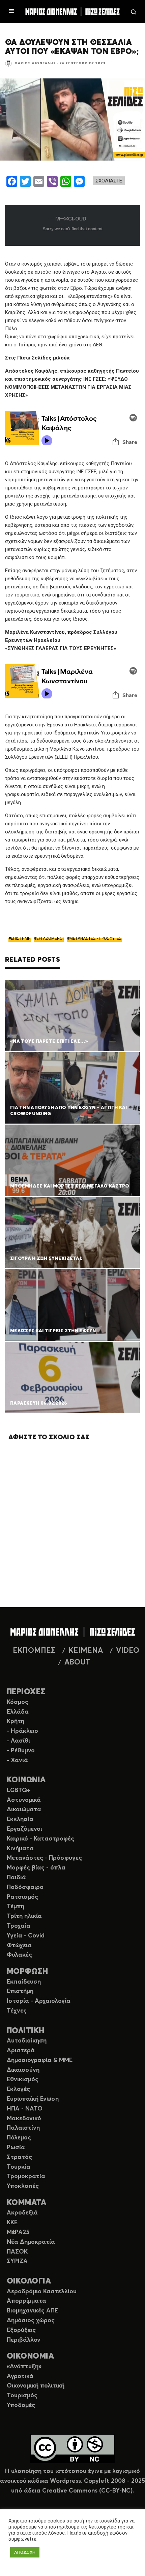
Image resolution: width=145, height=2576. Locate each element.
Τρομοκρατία (26, 2176)
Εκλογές (18, 2089)
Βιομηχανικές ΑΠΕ (32, 2311)
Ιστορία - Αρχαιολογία (39, 2001)
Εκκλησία (20, 1819)
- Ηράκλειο (22, 1731)
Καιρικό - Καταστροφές (40, 1839)
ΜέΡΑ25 (18, 2232)
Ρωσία (16, 2148)
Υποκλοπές (23, 2186)
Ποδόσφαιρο (25, 1887)
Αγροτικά (20, 2376)
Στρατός (19, 2157)
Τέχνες (17, 2011)
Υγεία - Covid (26, 1936)
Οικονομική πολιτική (36, 2386)
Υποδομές (21, 2405)
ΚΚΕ (12, 2223)
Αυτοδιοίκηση (27, 2041)
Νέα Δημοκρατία (31, 2242)
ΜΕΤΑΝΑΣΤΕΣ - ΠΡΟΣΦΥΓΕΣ (96, 938)
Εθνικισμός (23, 2080)
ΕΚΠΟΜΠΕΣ (34, 1651)
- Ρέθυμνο (21, 1751)
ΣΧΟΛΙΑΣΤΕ (109, 181)
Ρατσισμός (22, 1897)
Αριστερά (21, 2051)
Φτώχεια (19, 1946)
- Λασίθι (18, 1741)
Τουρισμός (22, 2396)
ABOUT (77, 1662)
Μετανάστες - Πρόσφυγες (44, 1858)
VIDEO (128, 1651)
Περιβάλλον (24, 2340)
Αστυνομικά (24, 1800)
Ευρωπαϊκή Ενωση (33, 2099)
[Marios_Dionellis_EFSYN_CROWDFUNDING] (72, 1088)
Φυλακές (19, 1955)
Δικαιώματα (24, 1810)
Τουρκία (19, 2167)
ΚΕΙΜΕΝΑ (86, 1651)
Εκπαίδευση (24, 1982)
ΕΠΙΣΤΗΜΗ (21, 938)
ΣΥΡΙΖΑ (17, 2261)
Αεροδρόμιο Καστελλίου (42, 2292)
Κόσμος (18, 1702)
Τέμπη (16, 1907)
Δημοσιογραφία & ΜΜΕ (40, 2060)
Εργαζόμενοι (24, 1829)
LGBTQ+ (19, 1790)
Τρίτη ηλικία (24, 1916)
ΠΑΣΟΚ (17, 2252)
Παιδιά (16, 1878)
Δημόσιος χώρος (31, 2321)
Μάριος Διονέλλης (35, 63)
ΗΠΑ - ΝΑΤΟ (25, 2109)
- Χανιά (17, 1760)
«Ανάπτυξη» (24, 2367)
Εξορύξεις (21, 2330)
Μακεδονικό (24, 2119)
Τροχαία (19, 1926)
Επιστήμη (20, 1991)
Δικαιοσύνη (23, 2070)
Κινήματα (20, 1849)
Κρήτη (16, 1721)
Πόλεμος (19, 2138)
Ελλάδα (18, 1712)
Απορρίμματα (26, 2301)
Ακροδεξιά (22, 2213)
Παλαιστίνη (23, 2128)
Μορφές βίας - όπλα (36, 1868)
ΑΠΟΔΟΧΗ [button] (25, 2552)
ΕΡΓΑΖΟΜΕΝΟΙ (50, 938)
